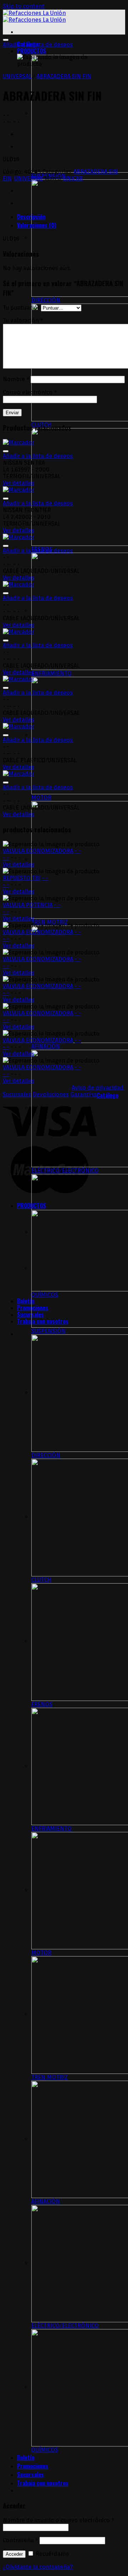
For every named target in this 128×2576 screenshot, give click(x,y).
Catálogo (108, 1095)
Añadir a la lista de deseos (38, 45)
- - (78, 851)
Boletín (26, 1301)
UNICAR (73, 178)
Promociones (33, 2466)
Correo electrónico (30, 392)
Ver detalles (19, 483)
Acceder (14, 2554)
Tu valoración (23, 320)
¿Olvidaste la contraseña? (38, 2567)
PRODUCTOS (32, 51)
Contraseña (20, 2540)
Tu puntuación (22, 308)
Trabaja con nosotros (43, 2483)
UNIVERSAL (17, 76)
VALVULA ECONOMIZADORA (38, 851)
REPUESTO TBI (22, 878)
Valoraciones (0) (37, 225)
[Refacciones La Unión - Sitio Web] (34, 16)
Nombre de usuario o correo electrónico (58, 2520)
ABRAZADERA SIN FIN (64, 76)
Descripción (31, 217)
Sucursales (31, 1315)
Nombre (16, 379)
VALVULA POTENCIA (28, 905)
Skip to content (24, 6)
